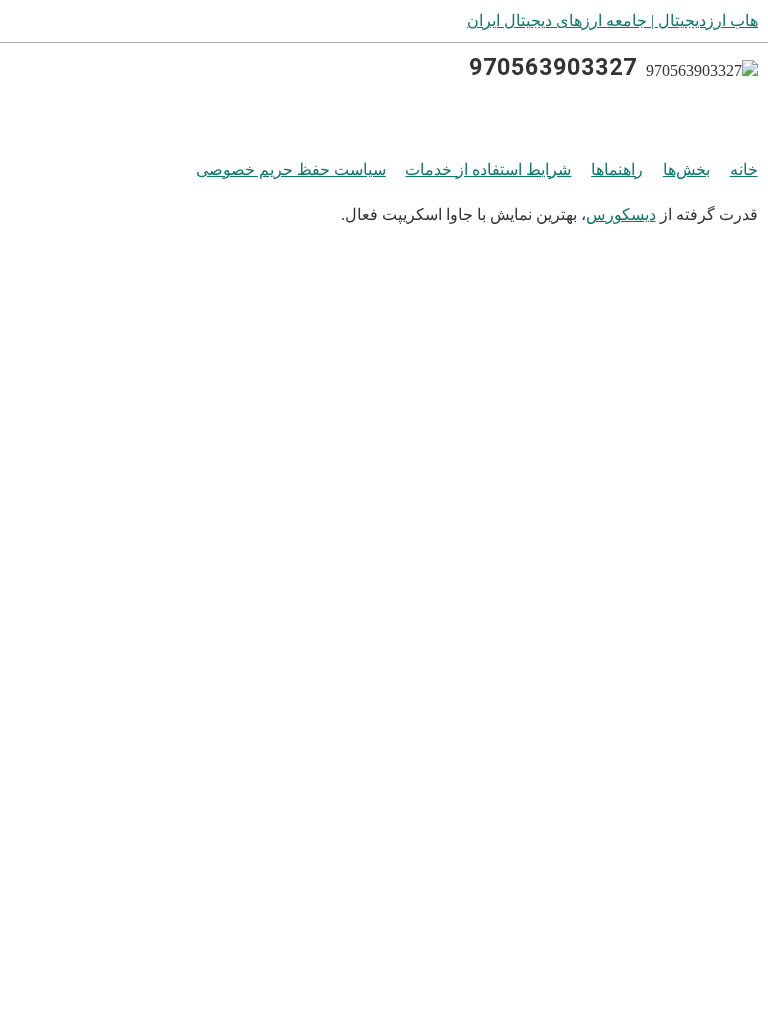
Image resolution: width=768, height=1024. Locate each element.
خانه (744, 169)
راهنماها (617, 169)
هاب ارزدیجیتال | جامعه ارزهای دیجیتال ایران (612, 20)
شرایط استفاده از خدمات (488, 169)
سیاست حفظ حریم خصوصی (291, 169)
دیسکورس (621, 214)
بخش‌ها (686, 169)
